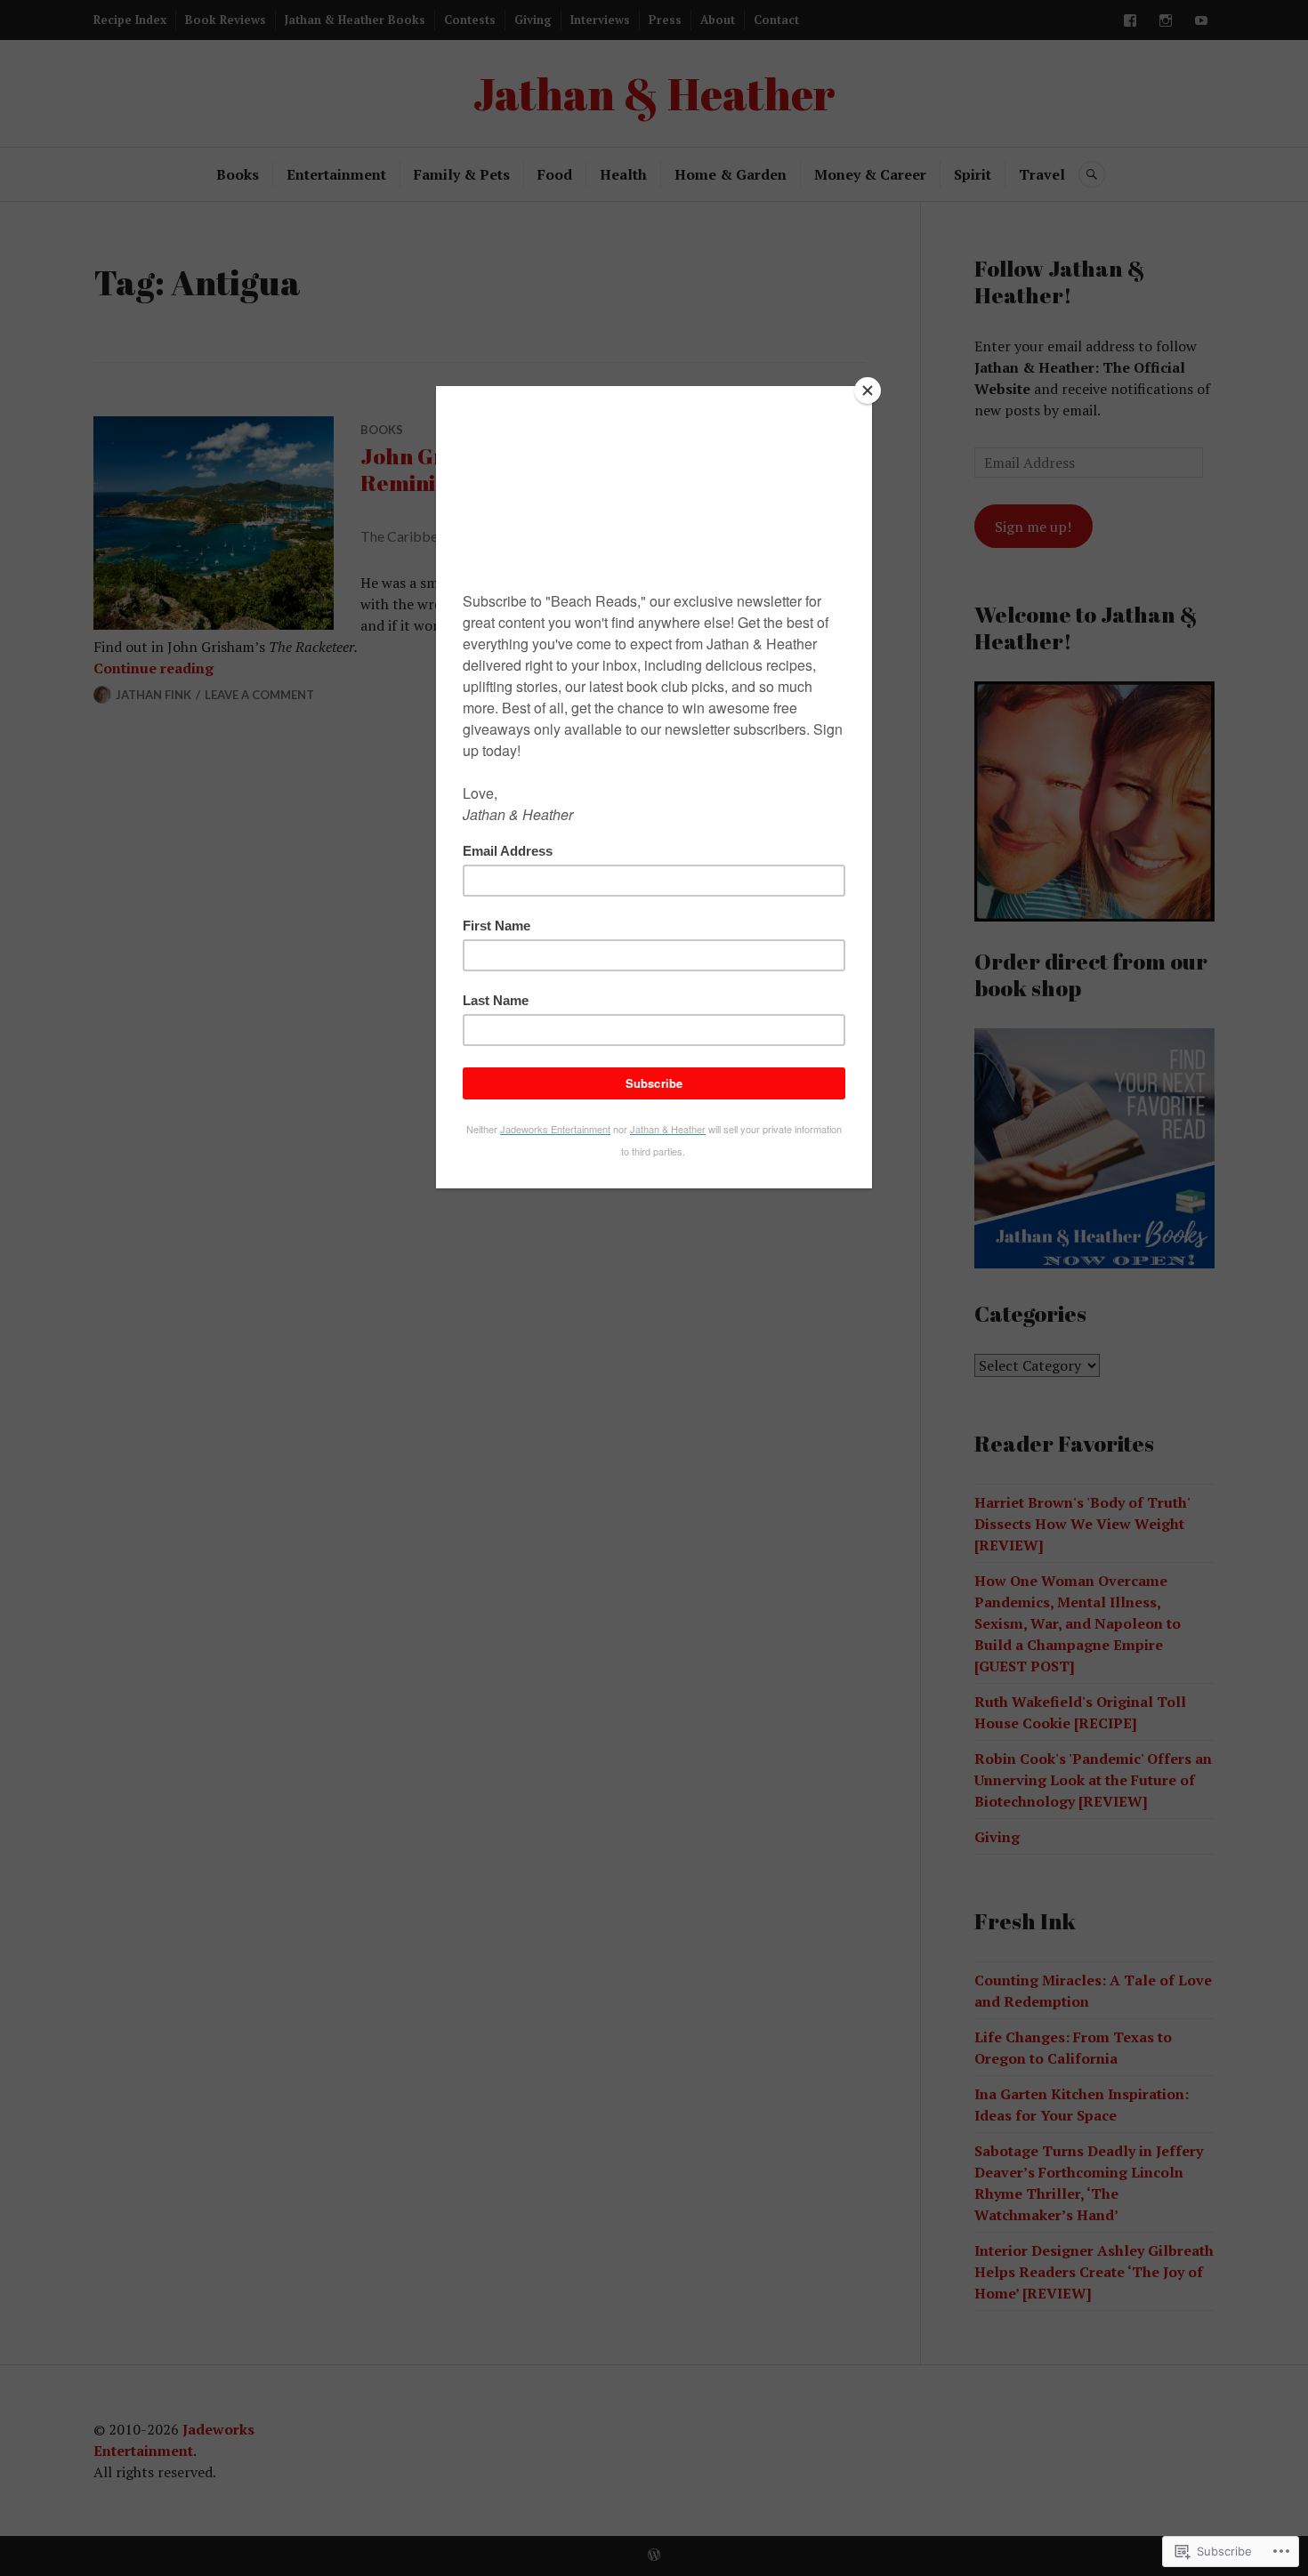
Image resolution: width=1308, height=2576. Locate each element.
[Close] (868, 390)
